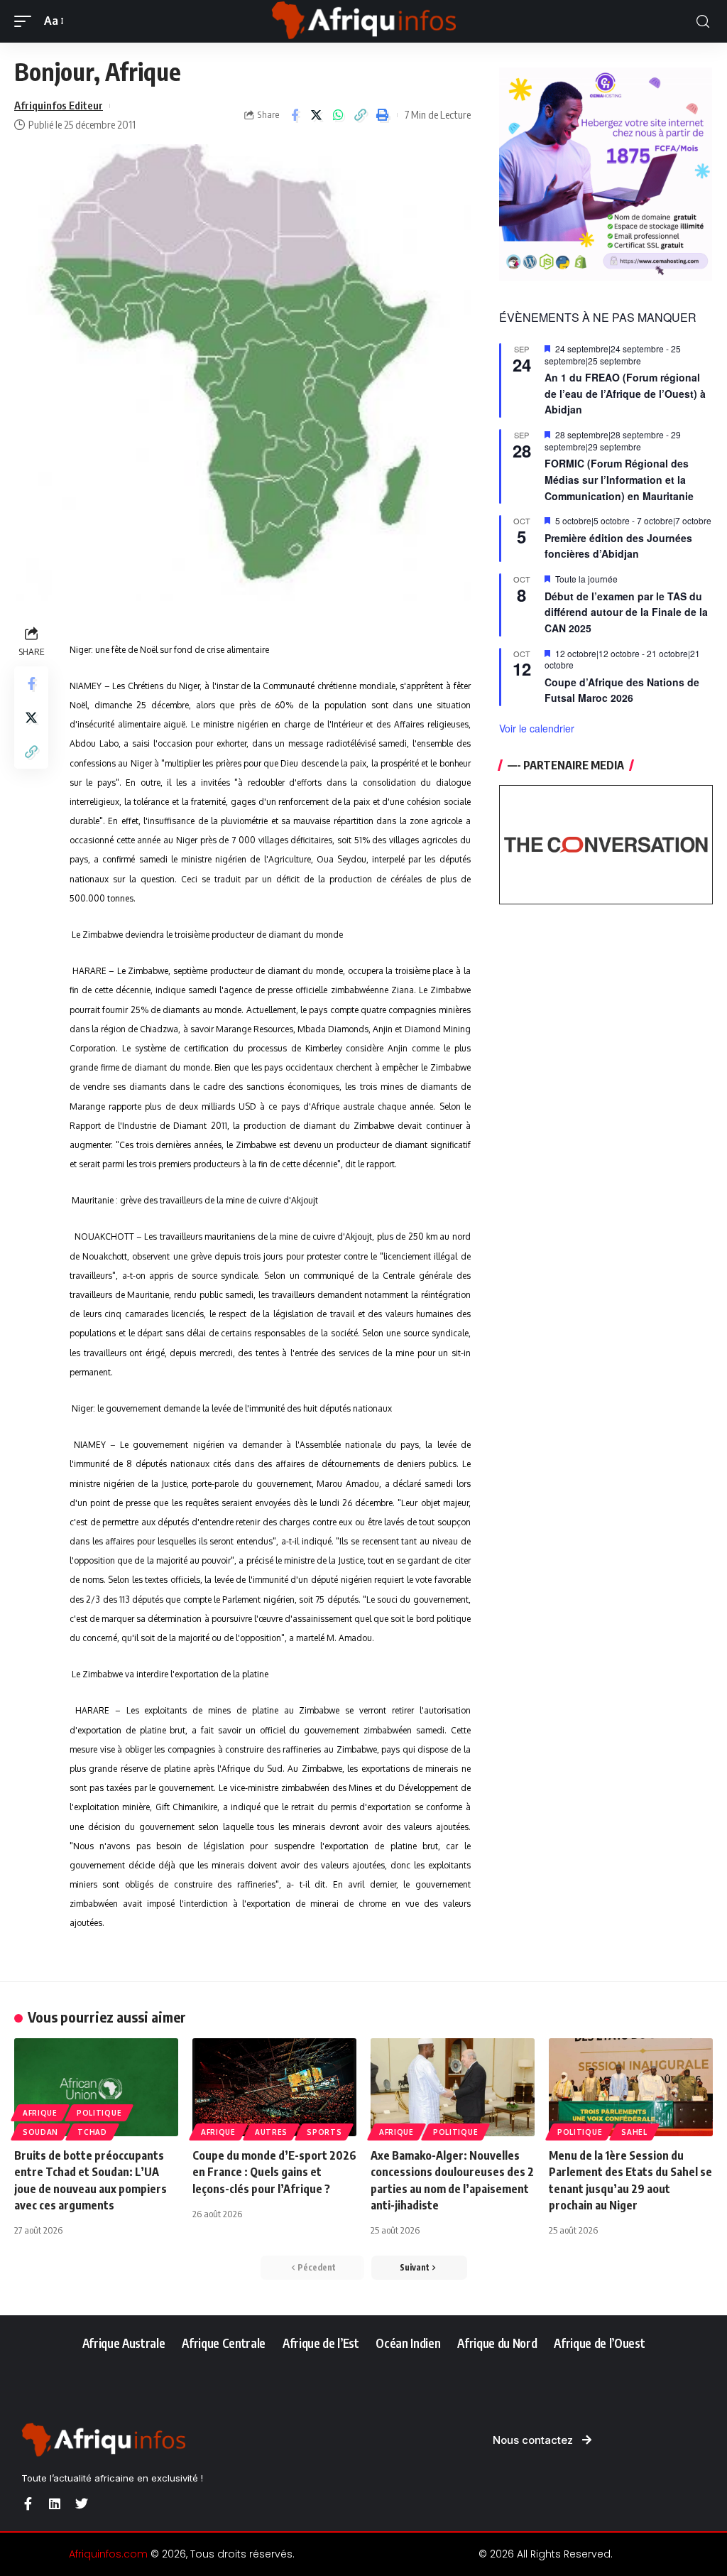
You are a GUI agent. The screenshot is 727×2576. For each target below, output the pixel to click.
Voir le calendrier (537, 728)
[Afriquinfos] (363, 21)
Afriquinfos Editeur (59, 105)
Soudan (40, 2132)
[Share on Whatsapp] (339, 115)
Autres (271, 2132)
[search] (703, 22)
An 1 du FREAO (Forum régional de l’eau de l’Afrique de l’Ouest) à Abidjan (625, 393)
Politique (99, 2113)
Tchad (92, 2132)
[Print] (383, 115)
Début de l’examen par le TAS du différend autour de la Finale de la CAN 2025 (626, 612)
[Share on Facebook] (295, 115)
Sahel (634, 2132)
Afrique (40, 2113)
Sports (324, 2132)
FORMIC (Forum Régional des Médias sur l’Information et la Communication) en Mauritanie (619, 479)
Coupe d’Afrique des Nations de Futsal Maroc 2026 (622, 690)
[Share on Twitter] (317, 115)
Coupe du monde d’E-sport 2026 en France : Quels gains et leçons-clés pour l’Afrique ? (274, 2172)
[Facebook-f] (28, 2504)
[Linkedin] (55, 2504)
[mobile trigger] (26, 21)
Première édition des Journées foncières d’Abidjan (618, 546)
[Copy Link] (361, 115)
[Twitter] (82, 2504)
